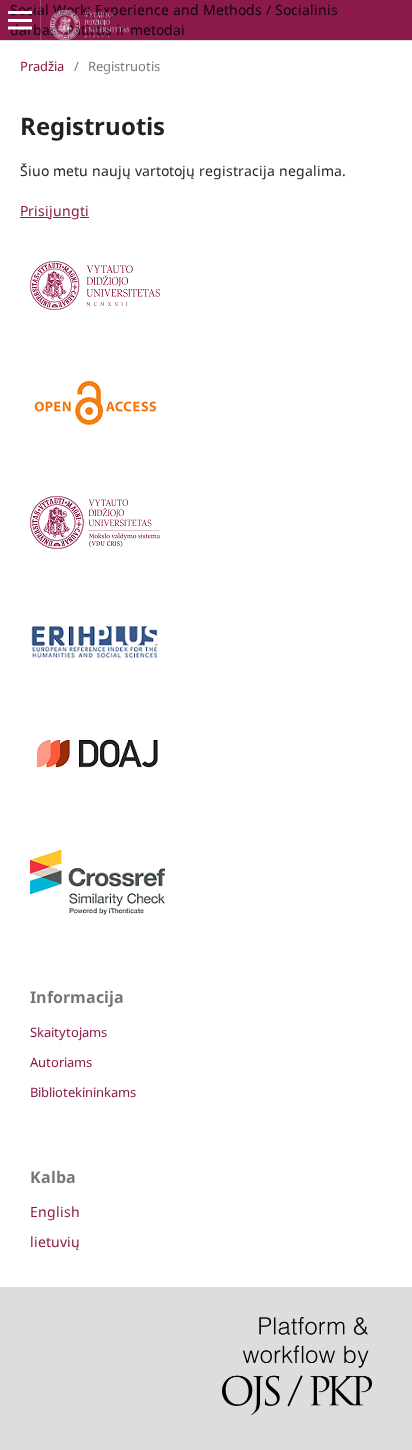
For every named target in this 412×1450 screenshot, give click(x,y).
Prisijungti (54, 210)
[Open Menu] (20, 20)
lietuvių (55, 1241)
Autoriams (61, 1062)
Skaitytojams (68, 1032)
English (55, 1211)
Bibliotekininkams (83, 1092)
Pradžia (42, 66)
